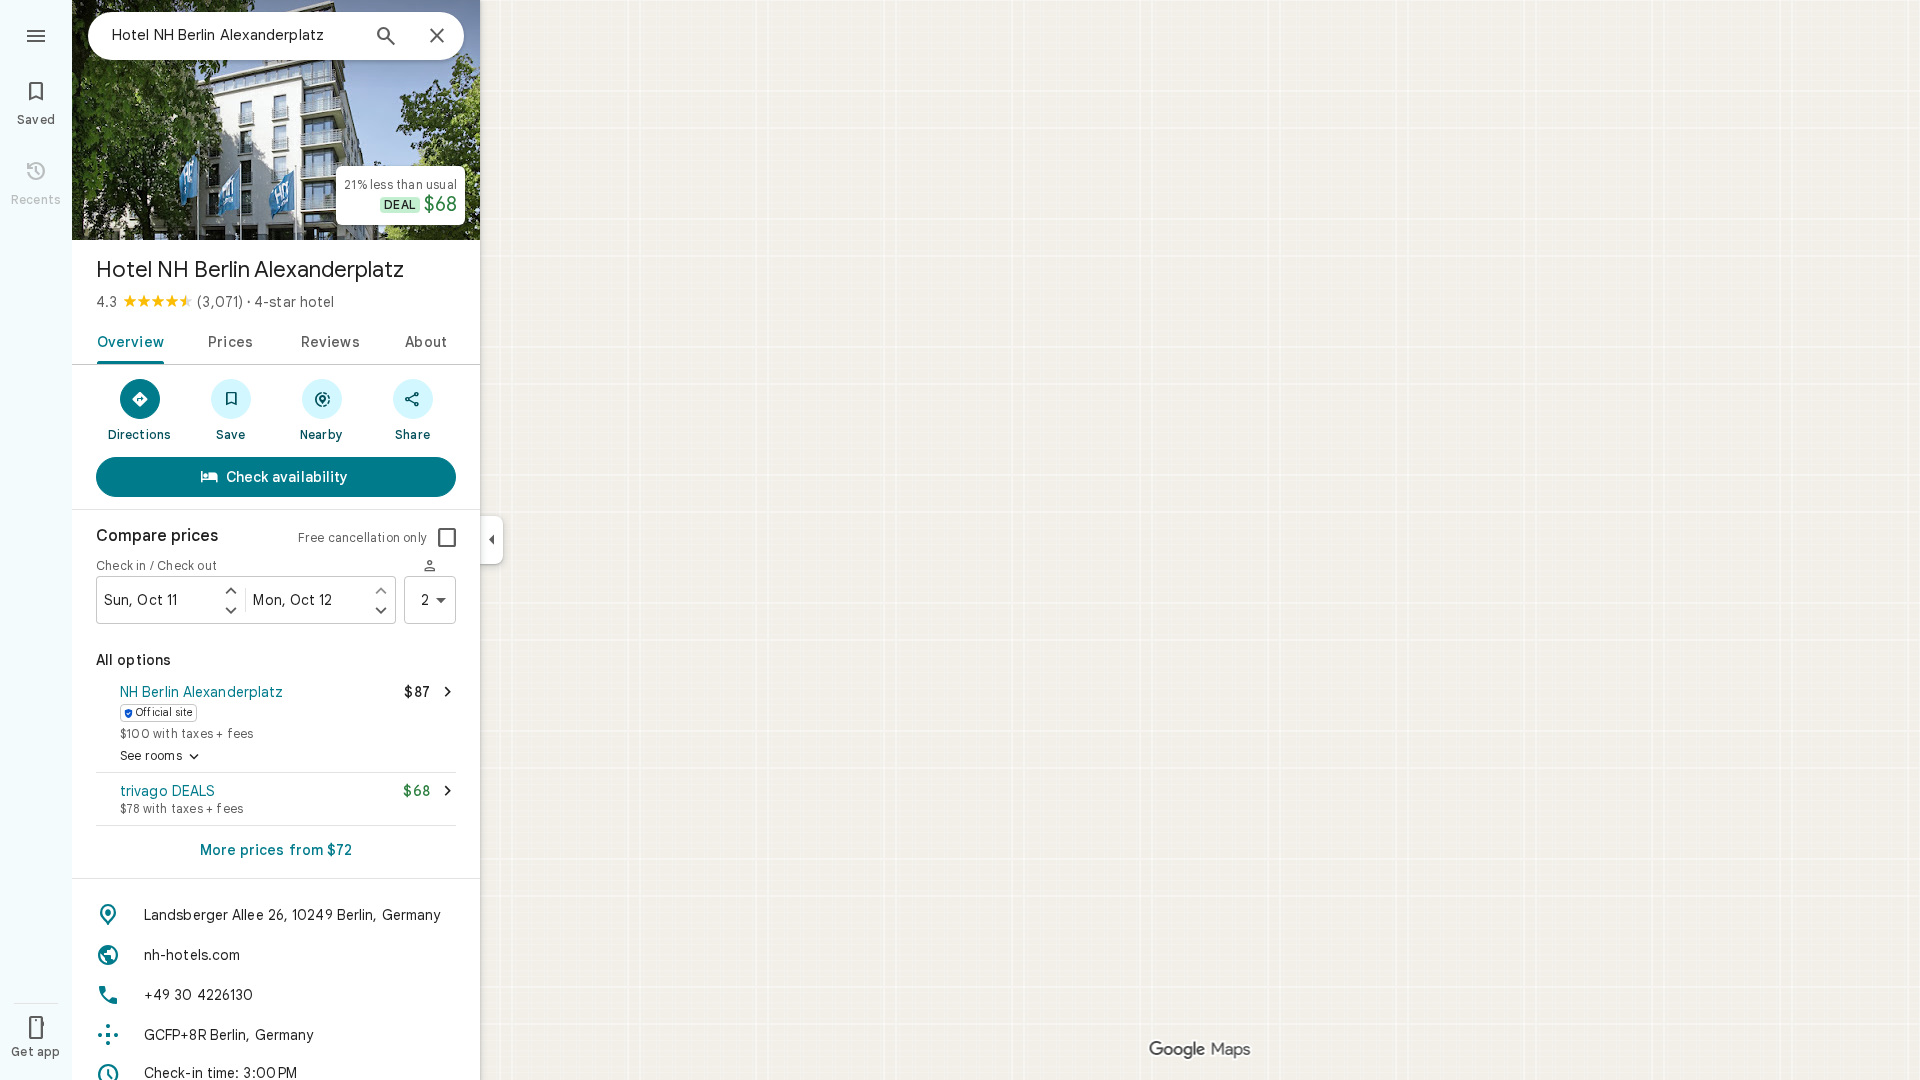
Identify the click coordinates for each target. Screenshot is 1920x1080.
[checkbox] (447, 538)
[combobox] (235, 35)
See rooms (161, 757)
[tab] (126, 340)
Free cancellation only (362, 537)
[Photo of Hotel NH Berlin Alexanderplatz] (276, 120)
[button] (276, 710)
